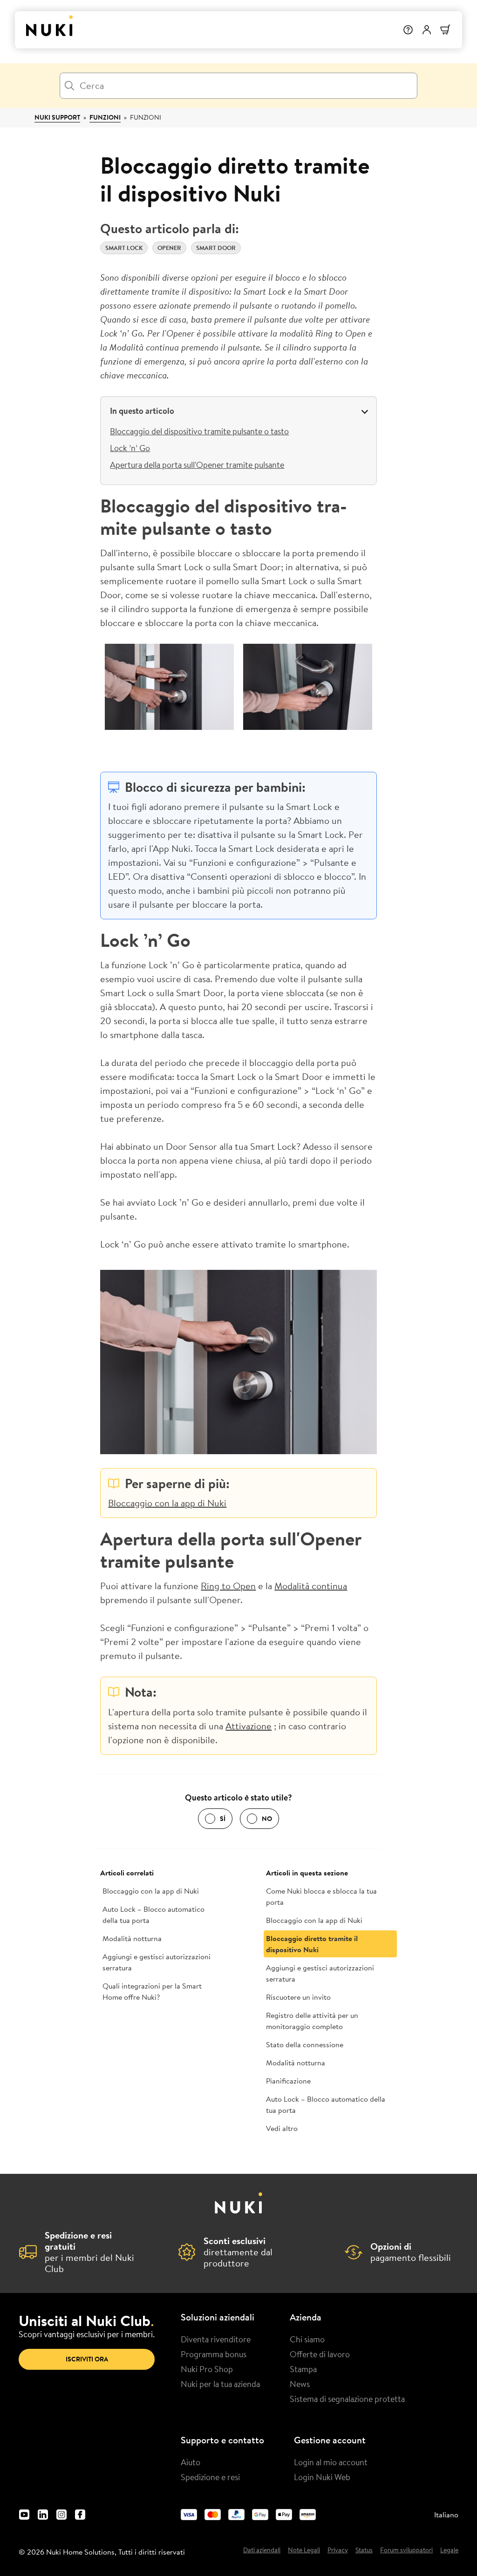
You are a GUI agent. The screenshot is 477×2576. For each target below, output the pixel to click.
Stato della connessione (305, 2044)
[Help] (408, 30)
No (267, 1819)
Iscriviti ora (87, 2359)
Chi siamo (307, 2339)
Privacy (338, 2550)
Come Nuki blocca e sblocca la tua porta (321, 1896)
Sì (223, 1819)
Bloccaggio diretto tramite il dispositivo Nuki (312, 1944)
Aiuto (191, 2462)
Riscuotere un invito (298, 1997)
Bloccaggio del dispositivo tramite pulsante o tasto (199, 431)
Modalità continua (311, 1586)
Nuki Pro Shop (207, 2369)
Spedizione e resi (210, 2477)
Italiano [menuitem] (446, 2515)
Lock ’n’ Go (130, 448)
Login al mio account (331, 2462)
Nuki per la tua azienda (220, 2384)
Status (364, 2550)
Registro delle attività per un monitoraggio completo (312, 2021)
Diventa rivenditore (216, 2339)
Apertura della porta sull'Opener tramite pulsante (197, 465)
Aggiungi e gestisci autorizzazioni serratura (157, 1962)
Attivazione (249, 1726)
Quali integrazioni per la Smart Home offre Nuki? (152, 1991)
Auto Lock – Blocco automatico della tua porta (153, 1915)
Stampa (303, 2369)
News (300, 2384)
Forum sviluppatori (406, 2550)
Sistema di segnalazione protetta (347, 2399)
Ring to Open (228, 1586)
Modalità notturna (132, 1938)
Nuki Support (57, 117)
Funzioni (105, 117)
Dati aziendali (262, 2550)
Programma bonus (214, 2354)
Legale (449, 2550)
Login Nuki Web (322, 2477)
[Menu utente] (427, 30)
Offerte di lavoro (320, 2354)
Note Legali (304, 2550)
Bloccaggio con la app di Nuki (167, 1503)
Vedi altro (282, 2128)
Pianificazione (288, 2081)
